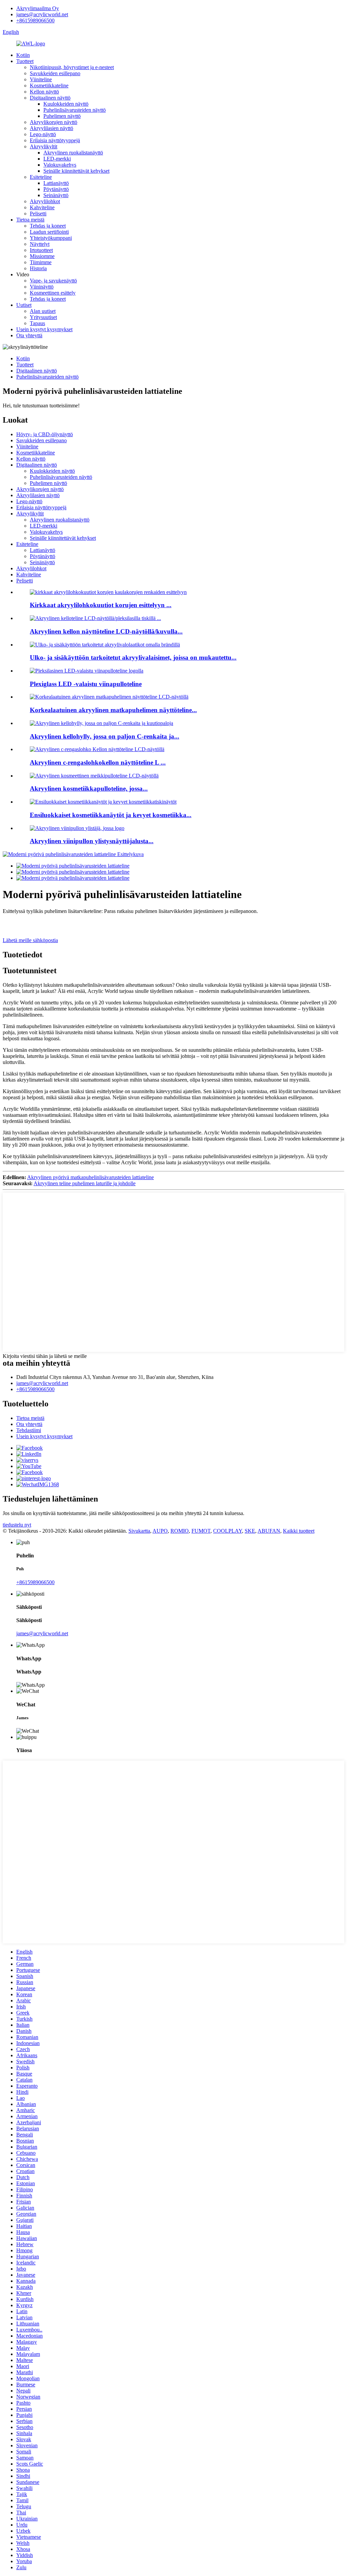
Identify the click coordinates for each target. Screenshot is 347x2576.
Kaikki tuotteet (299, 1531)
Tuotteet (25, 61)
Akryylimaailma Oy (38, 8)
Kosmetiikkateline (49, 86)
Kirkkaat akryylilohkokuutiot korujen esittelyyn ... (101, 605)
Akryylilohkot (45, 201)
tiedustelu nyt (17, 1525)
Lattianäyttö (56, 183)
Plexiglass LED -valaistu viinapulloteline (86, 684)
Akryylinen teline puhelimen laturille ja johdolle (85, 1183)
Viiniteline (41, 79)
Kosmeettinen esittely (53, 293)
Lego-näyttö (43, 134)
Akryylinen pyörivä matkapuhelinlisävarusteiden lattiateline (90, 1177)
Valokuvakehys (60, 165)
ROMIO (180, 1531)
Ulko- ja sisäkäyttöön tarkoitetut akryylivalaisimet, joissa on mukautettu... (133, 657)
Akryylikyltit (44, 146)
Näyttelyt (40, 244)
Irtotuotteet (41, 250)
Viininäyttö (42, 287)
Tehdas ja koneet (48, 226)
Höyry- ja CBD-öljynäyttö (45, 434)
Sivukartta (139, 1531)
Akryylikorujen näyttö (54, 122)
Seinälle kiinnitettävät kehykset (76, 171)
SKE (250, 1531)
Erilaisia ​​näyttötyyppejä (55, 140)
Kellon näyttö (44, 92)
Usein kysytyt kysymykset (44, 329)
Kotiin (23, 55)
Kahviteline (42, 207)
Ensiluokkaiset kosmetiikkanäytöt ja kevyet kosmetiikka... (111, 815)
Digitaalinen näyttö (50, 98)
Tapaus (37, 323)
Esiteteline (41, 177)
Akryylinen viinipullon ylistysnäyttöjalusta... (92, 841)
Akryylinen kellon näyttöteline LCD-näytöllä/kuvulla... (106, 631)
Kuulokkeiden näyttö (66, 104)
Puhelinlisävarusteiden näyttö (75, 110)
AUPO (160, 1531)
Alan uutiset (43, 311)
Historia (38, 268)
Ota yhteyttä (29, 335)
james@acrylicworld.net (42, 14)
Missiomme (42, 256)
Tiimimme (41, 262)
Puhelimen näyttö (62, 116)
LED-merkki (57, 159)
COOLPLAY (228, 1531)
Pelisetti (38, 214)
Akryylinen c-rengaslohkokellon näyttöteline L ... (98, 762)
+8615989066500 (35, 20)
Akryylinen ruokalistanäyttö (73, 153)
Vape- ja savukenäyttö (53, 281)
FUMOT (201, 1531)
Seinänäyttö (56, 195)
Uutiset (24, 305)
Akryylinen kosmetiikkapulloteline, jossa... (89, 789)
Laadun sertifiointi (49, 232)
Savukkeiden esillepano (55, 73)
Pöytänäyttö (56, 189)
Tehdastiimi (29, 1430)
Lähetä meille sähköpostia (30, 940)
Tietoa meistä (30, 220)
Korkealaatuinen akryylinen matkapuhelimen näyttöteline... (113, 710)
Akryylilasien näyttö (52, 128)
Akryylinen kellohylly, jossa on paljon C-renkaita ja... (105, 736)
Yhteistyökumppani (51, 238)
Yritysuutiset (43, 317)
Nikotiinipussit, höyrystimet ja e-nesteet (72, 67)
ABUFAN (269, 1531)
